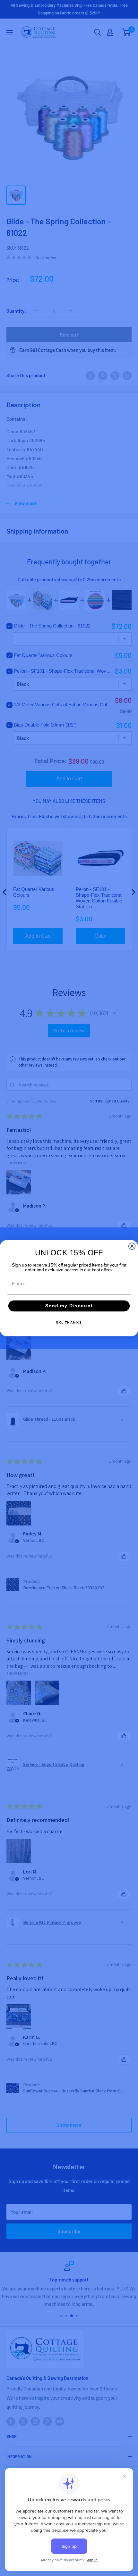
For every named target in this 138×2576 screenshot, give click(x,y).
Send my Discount (69, 1306)
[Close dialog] (132, 1246)
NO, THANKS (69, 1322)
